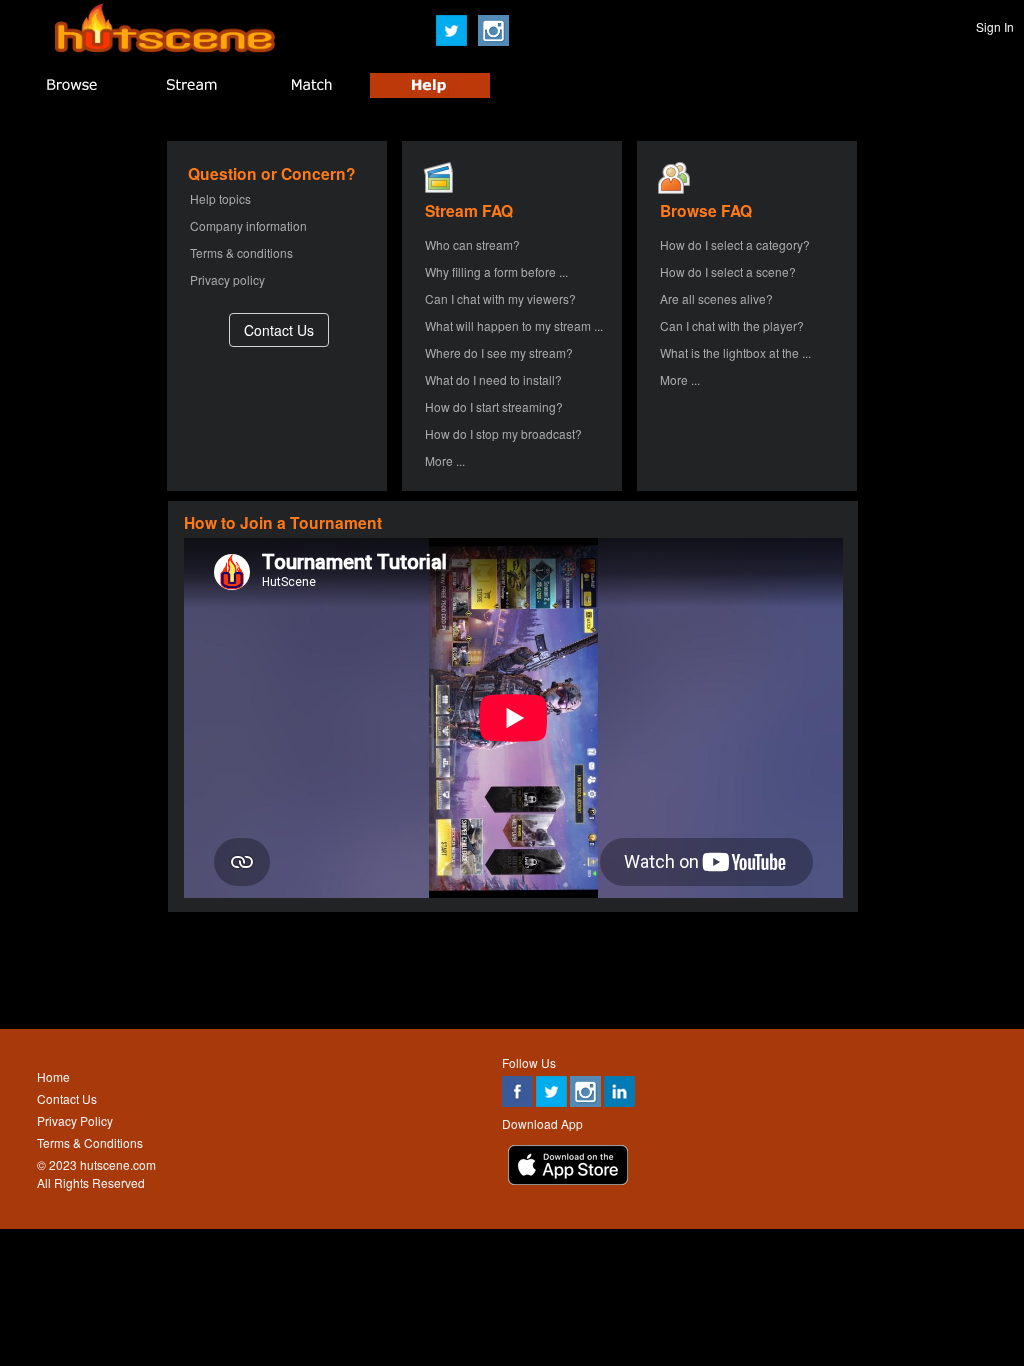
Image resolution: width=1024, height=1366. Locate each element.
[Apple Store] (568, 1179)
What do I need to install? (493, 379)
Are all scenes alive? (716, 298)
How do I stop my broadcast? (503, 433)
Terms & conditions (241, 252)
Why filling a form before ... (496, 271)
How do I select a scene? (728, 271)
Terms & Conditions (90, 1142)
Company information (248, 225)
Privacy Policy (75, 1120)
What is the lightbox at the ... (735, 352)
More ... (445, 460)
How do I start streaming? (494, 406)
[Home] (165, 47)
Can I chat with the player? (732, 325)
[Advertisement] (511, 970)
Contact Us (67, 1098)
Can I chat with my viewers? (500, 298)
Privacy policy (227, 279)
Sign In (995, 26)
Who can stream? (472, 244)
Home (53, 1076)
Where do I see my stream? (499, 352)
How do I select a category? (735, 244)
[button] (279, 329)
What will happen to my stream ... (514, 325)
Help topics (220, 198)
